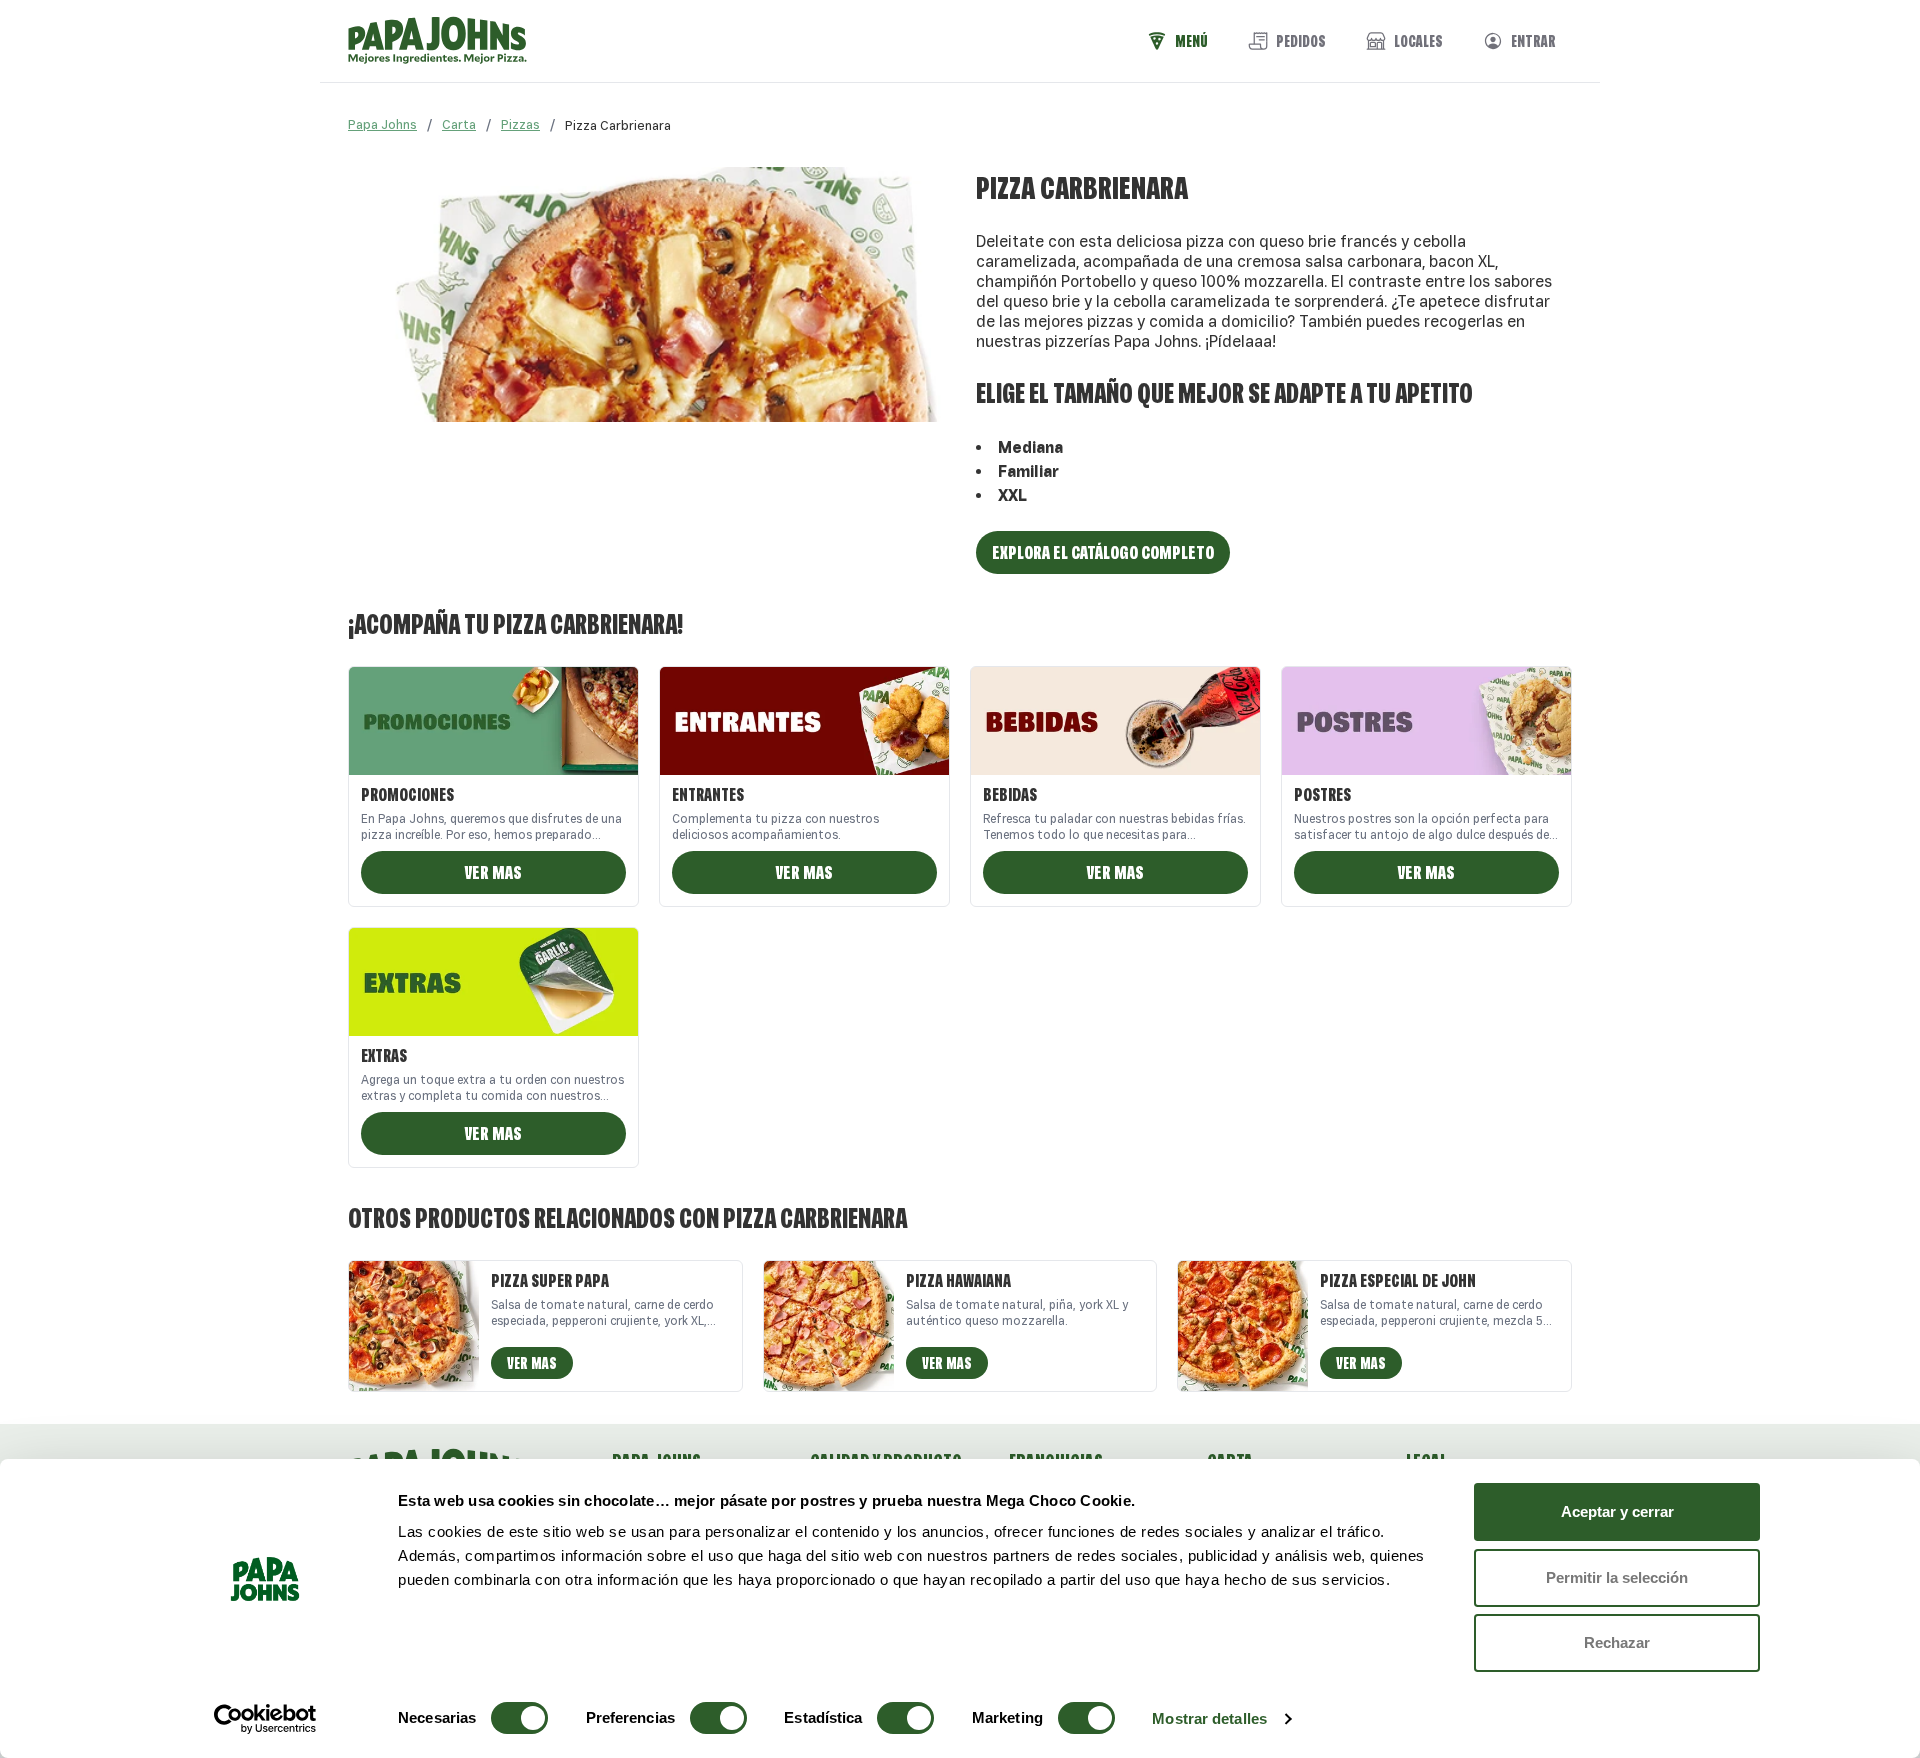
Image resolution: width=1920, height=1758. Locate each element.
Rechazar (1617, 1642)
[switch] (718, 1718)
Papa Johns (382, 124)
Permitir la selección (1617, 1577)
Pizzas (520, 124)
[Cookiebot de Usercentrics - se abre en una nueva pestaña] (265, 1719)
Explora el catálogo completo (1103, 552)
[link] (618, 125)
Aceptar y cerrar (1617, 1511)
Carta (459, 124)
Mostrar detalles (1209, 1718)
